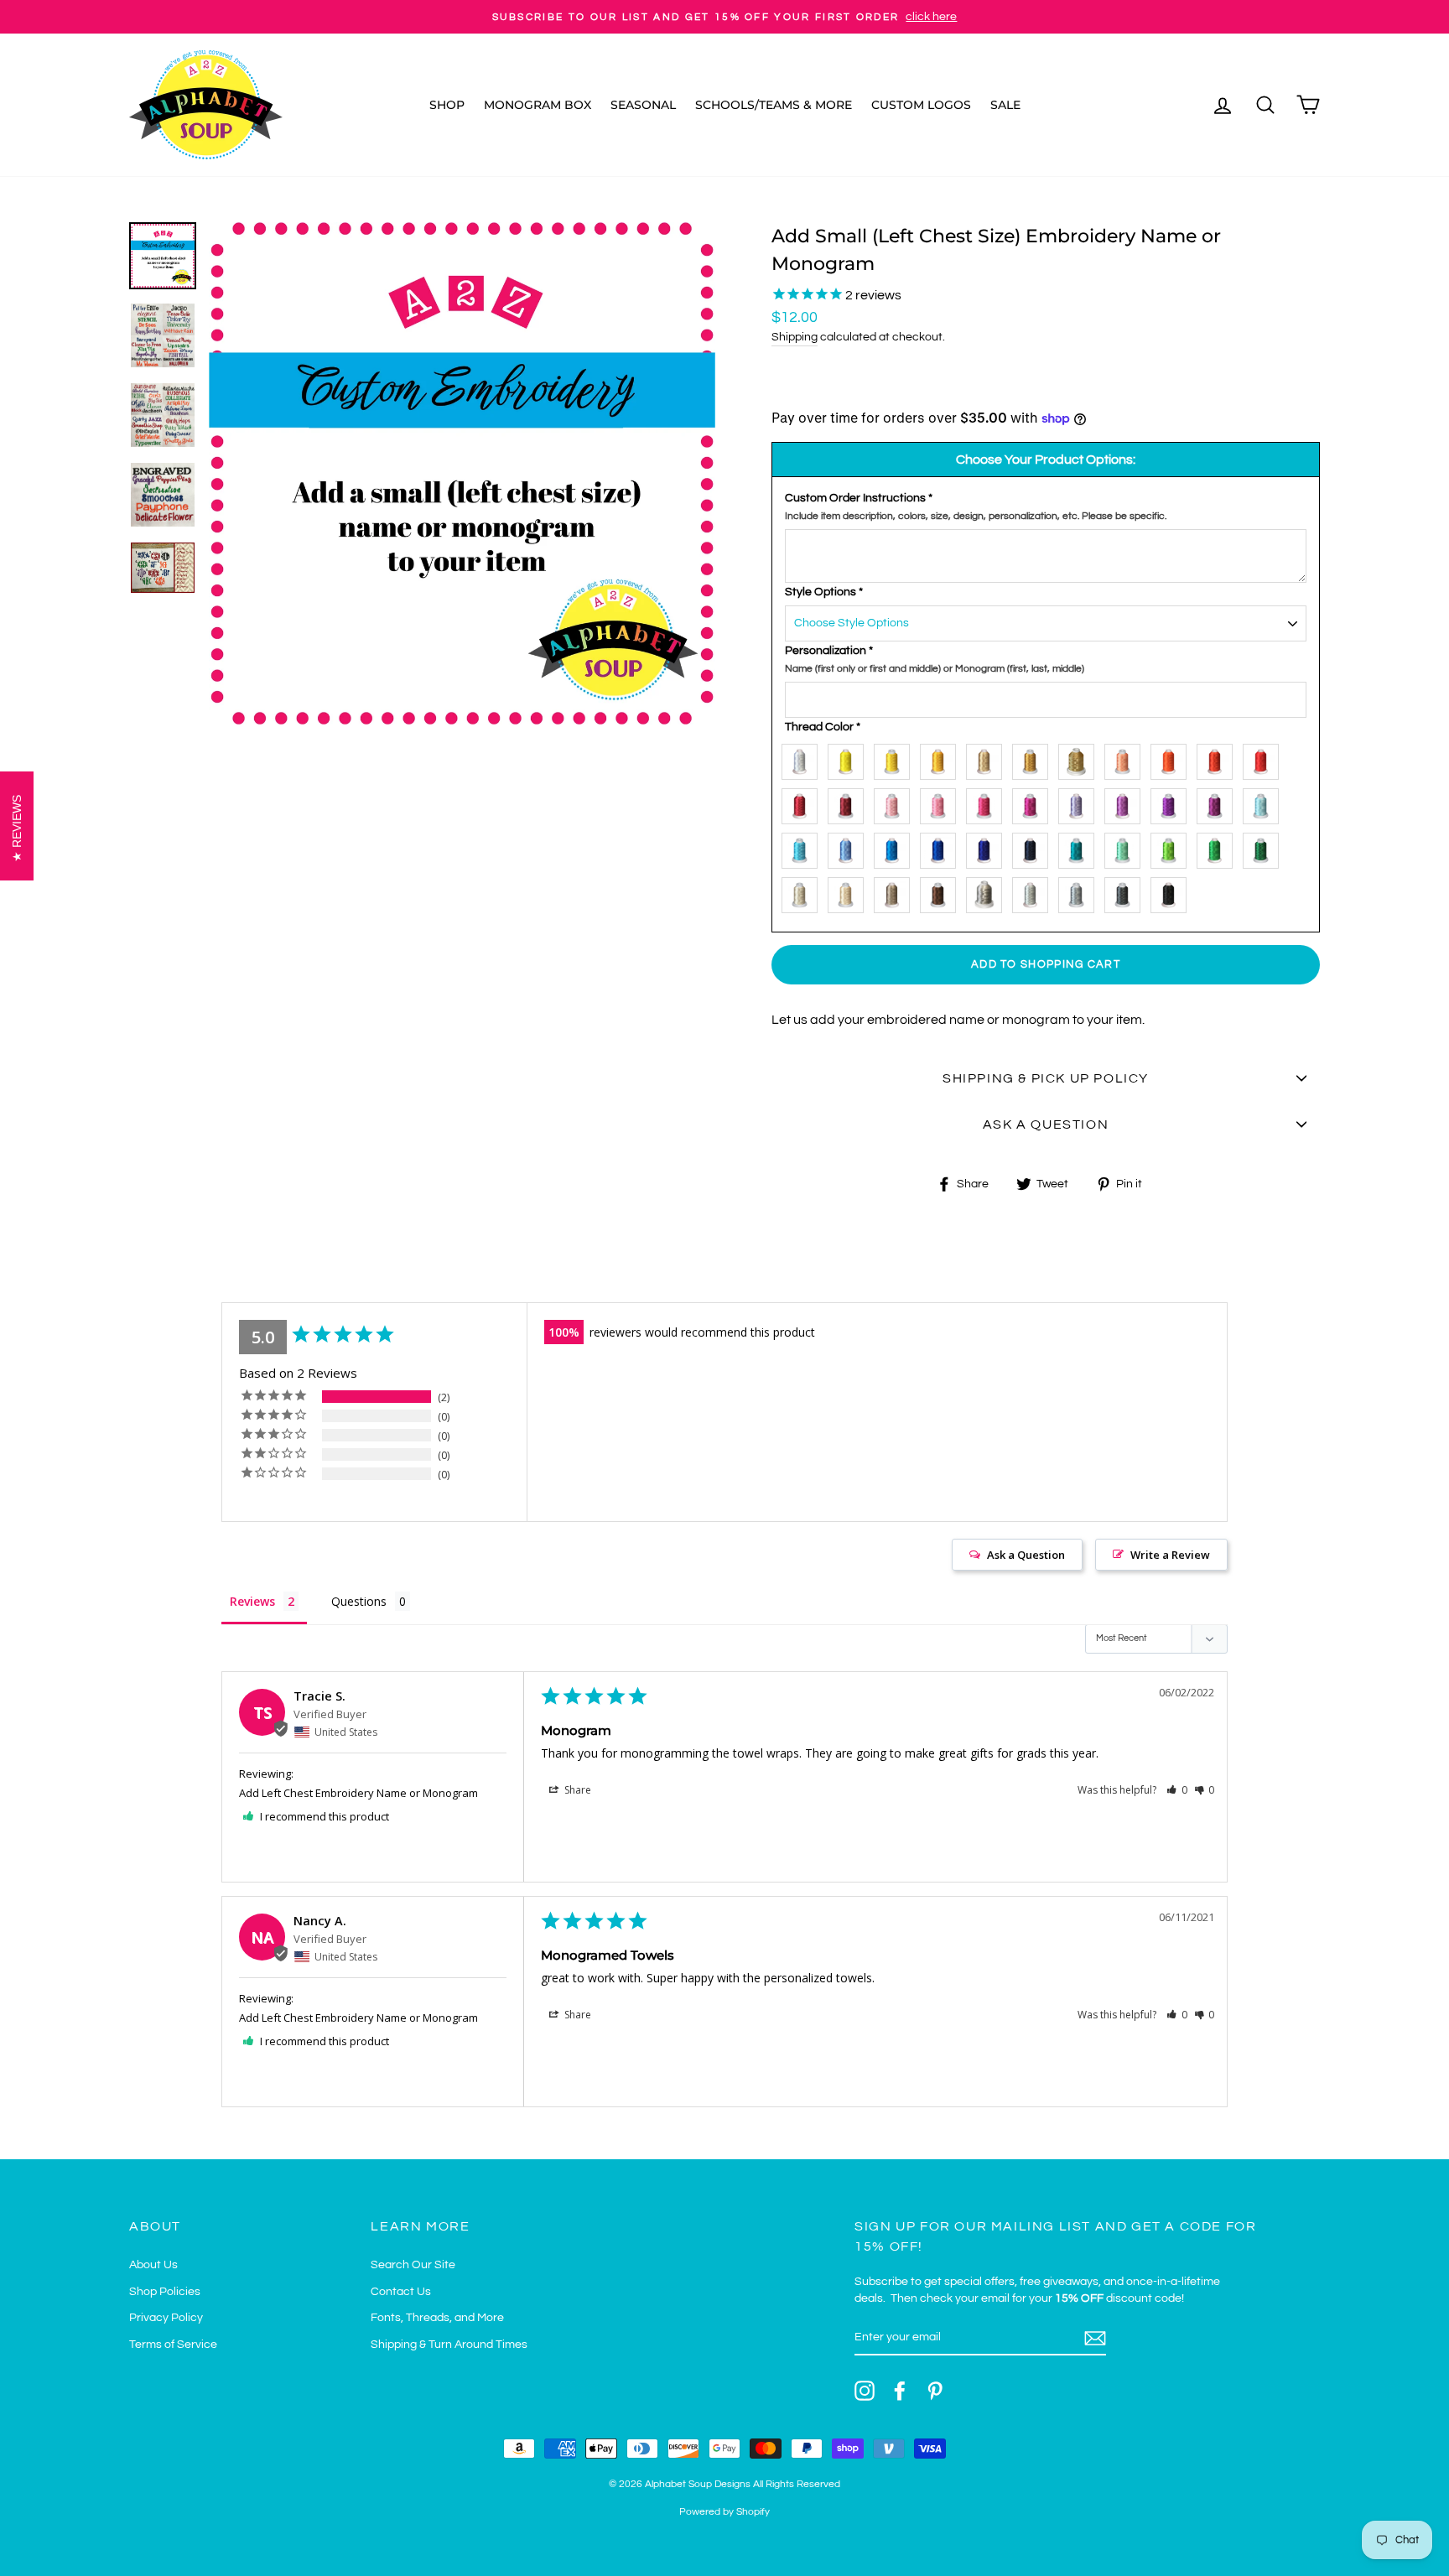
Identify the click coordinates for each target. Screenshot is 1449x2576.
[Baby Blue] (1265, 803)
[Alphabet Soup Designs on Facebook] (900, 2391)
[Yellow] (896, 758)
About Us (153, 2265)
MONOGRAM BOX (538, 105)
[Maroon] (850, 803)
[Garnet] (804, 803)
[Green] (1219, 847)
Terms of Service (173, 2345)
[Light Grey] (1034, 892)
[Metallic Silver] (988, 892)
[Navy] (1034, 847)
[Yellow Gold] (942, 758)
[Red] (1265, 758)
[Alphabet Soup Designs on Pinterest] (935, 2391)
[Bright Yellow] (850, 758)
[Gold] (1034, 758)
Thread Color (823, 727)
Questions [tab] (359, 1601)
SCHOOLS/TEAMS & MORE (774, 105)
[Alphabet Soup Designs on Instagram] (865, 2391)
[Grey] (1080, 892)
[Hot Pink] (942, 803)
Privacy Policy (166, 2318)
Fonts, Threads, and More (437, 2318)
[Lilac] (1127, 803)
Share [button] (576, 1790)
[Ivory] (804, 892)
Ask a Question (1026, 1555)
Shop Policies (165, 2292)
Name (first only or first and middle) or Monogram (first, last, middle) (935, 669)
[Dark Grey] (1127, 892)
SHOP (447, 105)
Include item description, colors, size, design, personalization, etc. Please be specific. (976, 516)
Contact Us (401, 2292)
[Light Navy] (988, 847)
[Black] (1173, 892)
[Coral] (1127, 758)
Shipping (795, 337)
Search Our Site (413, 2265)
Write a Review (1170, 1555)
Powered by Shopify (724, 2512)
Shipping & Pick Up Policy (1046, 1078)
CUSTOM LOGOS (921, 105)
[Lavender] (1080, 803)
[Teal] (1080, 847)
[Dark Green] (1265, 847)
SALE (1005, 105)
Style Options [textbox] (824, 592)
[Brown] (942, 892)
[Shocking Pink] (988, 803)
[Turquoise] (896, 847)
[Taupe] (896, 892)
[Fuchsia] (1034, 803)
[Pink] (896, 803)
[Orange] (1173, 758)
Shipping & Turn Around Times (449, 2345)
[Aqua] (804, 847)
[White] (804, 758)
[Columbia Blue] (850, 847)
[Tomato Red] (1219, 758)
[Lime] (1173, 847)
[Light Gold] (988, 758)
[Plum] (1219, 803)
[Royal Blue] (942, 847)
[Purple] (1173, 803)
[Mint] (1127, 847)
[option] (724, 17)
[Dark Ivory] (850, 892)
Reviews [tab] (252, 1601)
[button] (1177, 1790)
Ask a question (1046, 1124)
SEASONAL (643, 105)
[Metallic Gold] (1080, 758)
